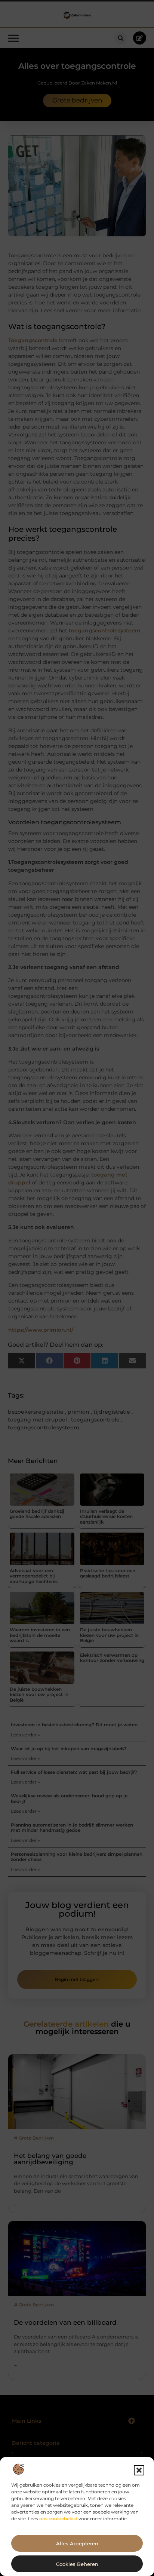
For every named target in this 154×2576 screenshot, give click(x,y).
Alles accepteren (77, 2543)
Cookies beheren (77, 2564)
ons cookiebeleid (58, 2519)
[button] (139, 2470)
